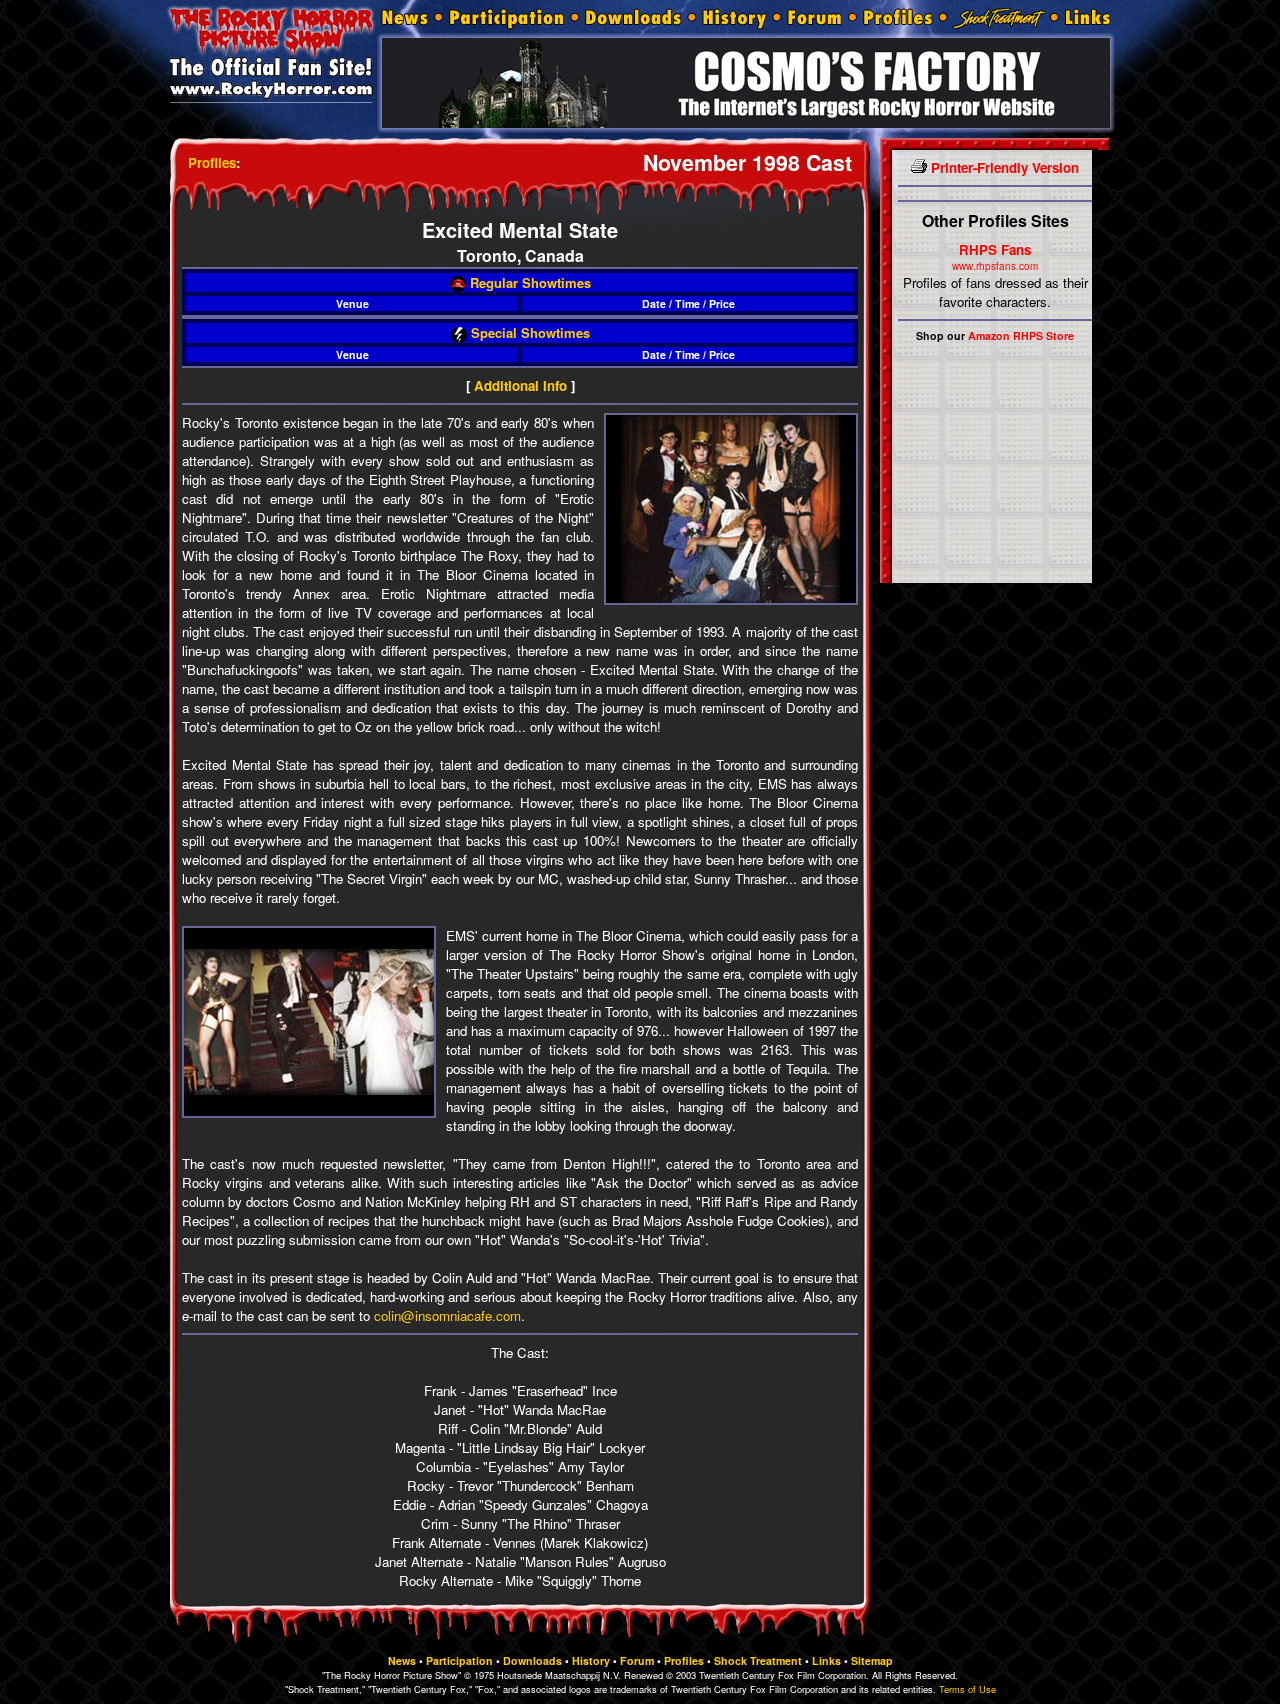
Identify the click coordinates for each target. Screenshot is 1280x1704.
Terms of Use (967, 1689)
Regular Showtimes (528, 282)
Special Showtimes (528, 332)
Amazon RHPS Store (1021, 335)
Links (826, 1660)
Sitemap (872, 1660)
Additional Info (520, 385)
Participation (459, 1660)
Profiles (212, 162)
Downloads (532, 1660)
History (591, 1660)
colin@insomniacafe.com (447, 1315)
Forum (637, 1660)
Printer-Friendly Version (1003, 167)
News (402, 1660)
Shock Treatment (758, 1660)
